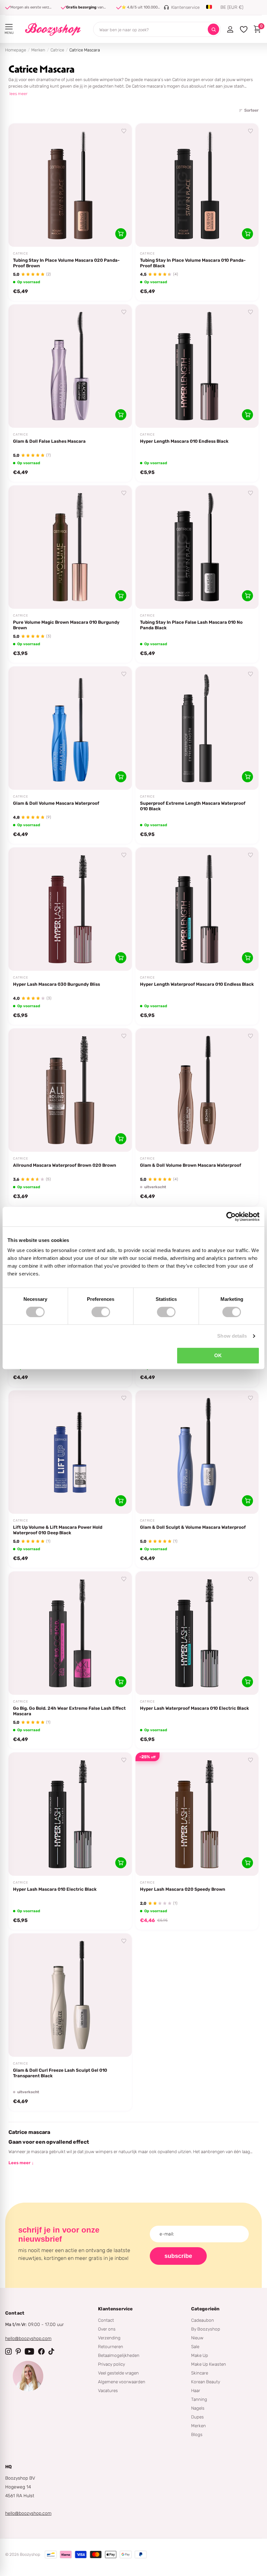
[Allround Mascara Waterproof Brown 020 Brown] (70, 1090)
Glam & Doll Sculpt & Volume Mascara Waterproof (193, 1527)
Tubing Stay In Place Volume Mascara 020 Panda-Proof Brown (66, 263)
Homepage (16, 50)
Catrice (57, 50)
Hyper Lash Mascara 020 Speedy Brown (183, 1889)
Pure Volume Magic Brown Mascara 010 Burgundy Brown (66, 625)
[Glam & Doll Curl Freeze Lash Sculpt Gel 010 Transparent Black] (70, 1995)
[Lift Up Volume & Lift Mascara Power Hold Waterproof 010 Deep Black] (70, 1452)
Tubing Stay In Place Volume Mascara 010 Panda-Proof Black (193, 263)
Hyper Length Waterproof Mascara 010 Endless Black (197, 984)
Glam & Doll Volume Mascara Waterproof (56, 803)
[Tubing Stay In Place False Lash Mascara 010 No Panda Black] (197, 547)
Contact (106, 2320)
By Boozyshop (206, 2329)
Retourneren (111, 2346)
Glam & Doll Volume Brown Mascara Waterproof (191, 1165)
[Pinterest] (18, 2351)
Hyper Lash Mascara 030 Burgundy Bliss (56, 984)
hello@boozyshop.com (28, 2339)
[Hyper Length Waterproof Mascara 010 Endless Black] (197, 909)
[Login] (230, 29)
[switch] (101, 1312)
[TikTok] (51, 2351)
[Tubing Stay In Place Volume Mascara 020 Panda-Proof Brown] (70, 185)
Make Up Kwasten (209, 2364)
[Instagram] (8, 2351)
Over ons (107, 2329)
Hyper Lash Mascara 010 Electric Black (55, 1889)
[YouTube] (29, 2351)
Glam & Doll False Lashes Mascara (49, 441)
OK (218, 1355)
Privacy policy (112, 2364)
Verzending (109, 2338)
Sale (195, 2346)
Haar (196, 2390)
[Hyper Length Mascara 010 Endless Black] (197, 366)
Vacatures (108, 2390)
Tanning (199, 2399)
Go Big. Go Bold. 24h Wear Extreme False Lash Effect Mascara (69, 1711)
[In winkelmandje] (121, 234)
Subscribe (178, 2256)
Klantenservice (115, 2309)
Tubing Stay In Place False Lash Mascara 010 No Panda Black (191, 625)
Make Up (200, 2355)
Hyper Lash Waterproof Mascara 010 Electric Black (195, 1708)
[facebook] (41, 2351)
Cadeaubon (203, 2320)
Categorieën (205, 2309)
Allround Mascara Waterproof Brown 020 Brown (65, 1165)
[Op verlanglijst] (124, 131)
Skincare (200, 2373)
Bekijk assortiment (9, 27)
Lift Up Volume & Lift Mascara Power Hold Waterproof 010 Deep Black (58, 1530)
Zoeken (213, 29)
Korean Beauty (206, 2382)
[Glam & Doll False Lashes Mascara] (70, 366)
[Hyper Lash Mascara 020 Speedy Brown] (197, 1814)
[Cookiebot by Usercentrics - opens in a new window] (231, 1217)
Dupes (197, 2417)
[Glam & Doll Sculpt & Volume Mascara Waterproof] (197, 1452)
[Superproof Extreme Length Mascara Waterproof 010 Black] (197, 728)
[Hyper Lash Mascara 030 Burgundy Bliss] (70, 909)
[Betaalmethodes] (51, 2555)
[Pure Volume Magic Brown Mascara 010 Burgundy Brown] (70, 547)
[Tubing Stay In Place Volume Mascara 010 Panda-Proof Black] (197, 185)
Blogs (197, 2434)
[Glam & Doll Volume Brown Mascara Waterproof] (197, 1090)
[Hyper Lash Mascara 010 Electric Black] (70, 1814)
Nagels (198, 2408)
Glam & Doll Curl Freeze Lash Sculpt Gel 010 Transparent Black (60, 2073)
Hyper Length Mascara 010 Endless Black (184, 441)
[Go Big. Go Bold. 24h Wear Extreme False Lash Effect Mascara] (70, 1633)
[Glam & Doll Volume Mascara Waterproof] (70, 728)
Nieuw (197, 2338)
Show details (232, 1336)
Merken (38, 50)
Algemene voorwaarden (122, 2382)
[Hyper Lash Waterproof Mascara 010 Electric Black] (197, 1633)
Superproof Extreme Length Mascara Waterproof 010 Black (193, 806)
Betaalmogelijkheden (119, 2355)
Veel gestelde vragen (118, 2373)
